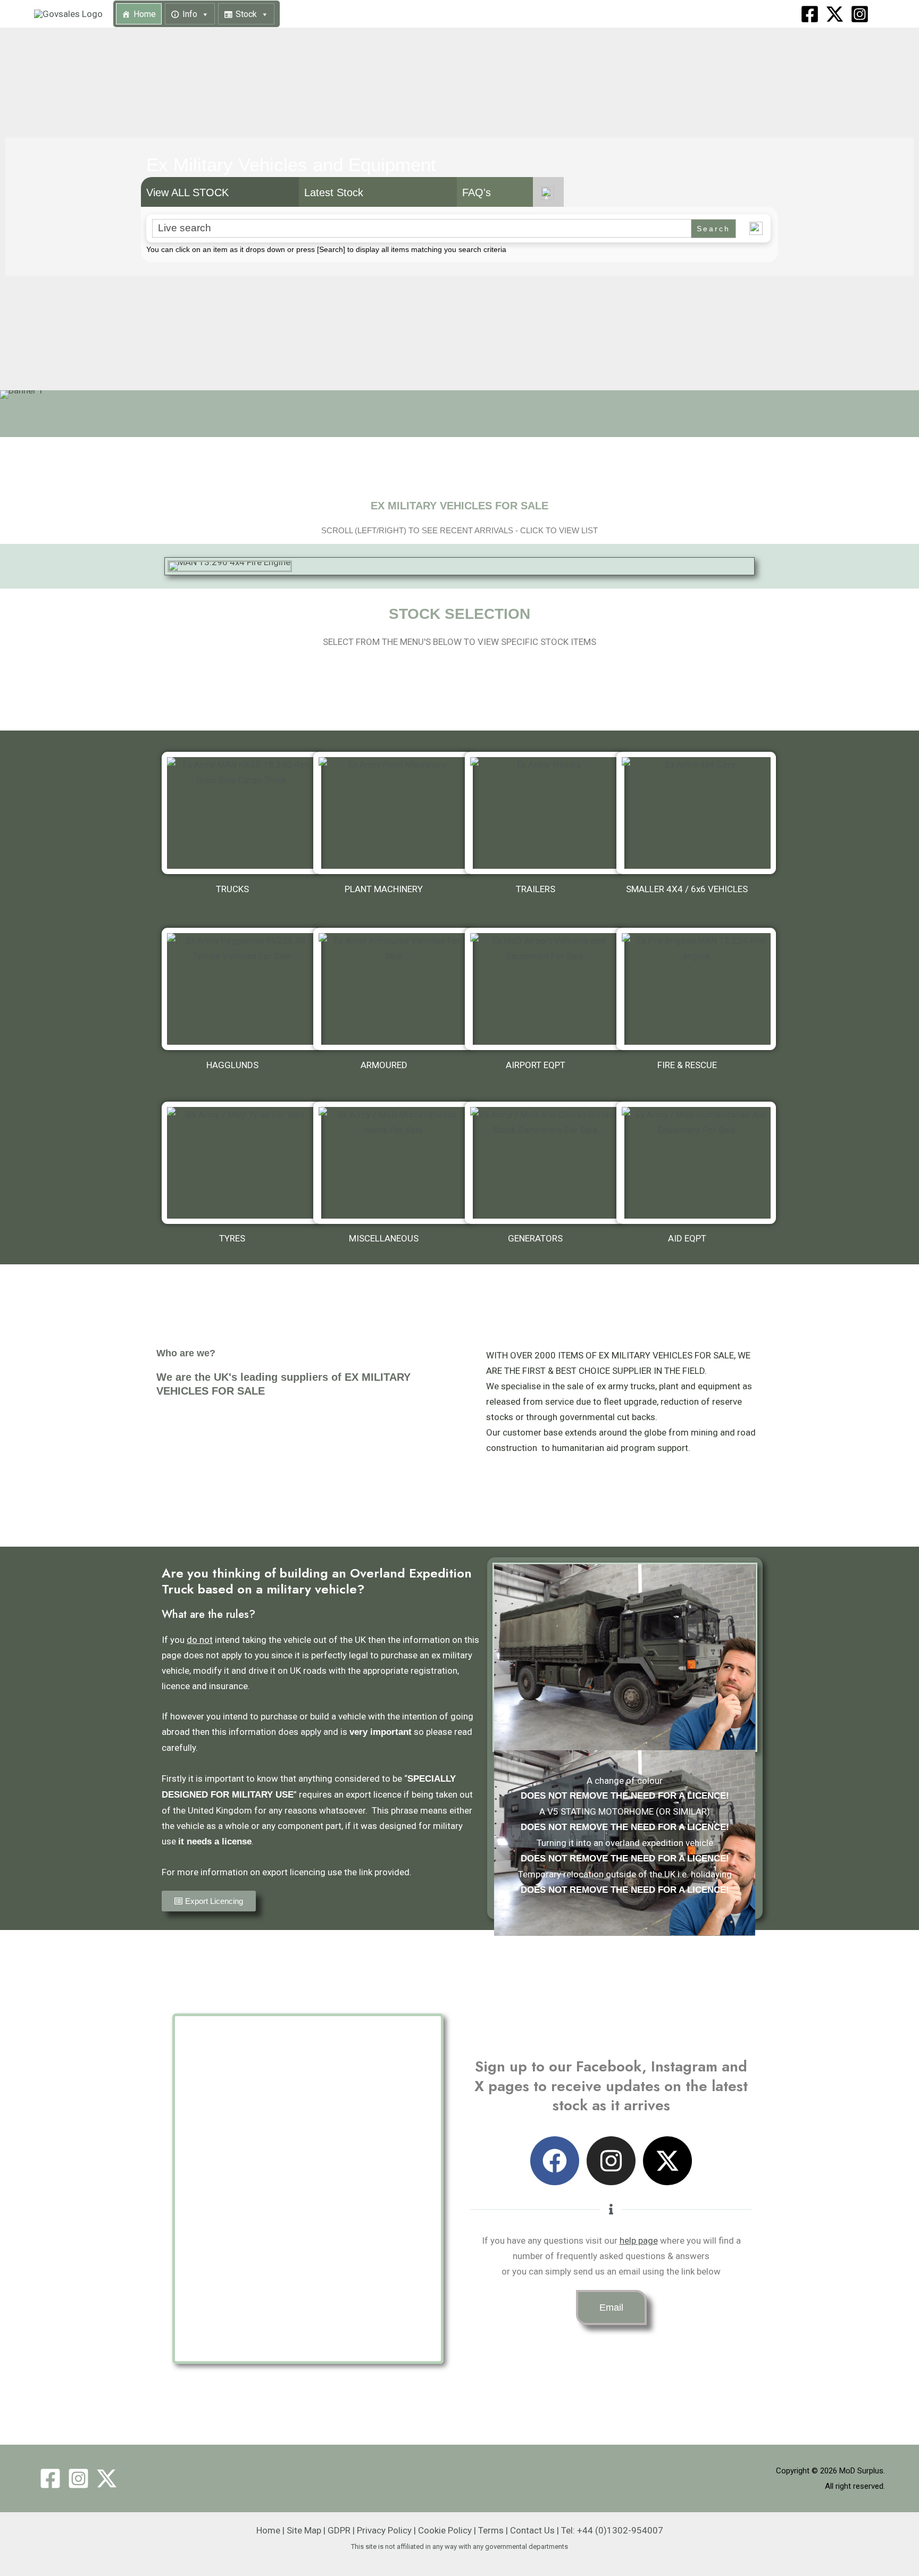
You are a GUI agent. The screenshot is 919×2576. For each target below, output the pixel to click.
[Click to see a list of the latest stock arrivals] (459, 566)
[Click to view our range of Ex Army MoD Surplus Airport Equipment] (545, 989)
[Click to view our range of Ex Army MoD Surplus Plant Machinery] (393, 813)
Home (145, 14)
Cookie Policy (445, 2530)
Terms (491, 2530)
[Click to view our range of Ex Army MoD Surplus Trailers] (545, 813)
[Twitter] (107, 2478)
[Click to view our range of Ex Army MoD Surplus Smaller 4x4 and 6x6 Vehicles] (696, 813)
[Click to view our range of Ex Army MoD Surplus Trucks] (241, 813)
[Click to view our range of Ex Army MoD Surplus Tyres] (241, 1163)
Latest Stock (334, 192)
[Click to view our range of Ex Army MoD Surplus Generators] (545, 1163)
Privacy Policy (384, 2530)
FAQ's (477, 192)
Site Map (304, 2530)
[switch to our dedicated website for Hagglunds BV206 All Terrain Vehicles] (241, 989)
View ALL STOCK (187, 192)
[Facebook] (810, 14)
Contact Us (532, 2530)
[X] (835, 14)
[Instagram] (860, 14)
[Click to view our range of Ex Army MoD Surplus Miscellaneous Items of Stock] (393, 1163)
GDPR (339, 2530)
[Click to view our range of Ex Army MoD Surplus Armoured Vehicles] (393, 989)
